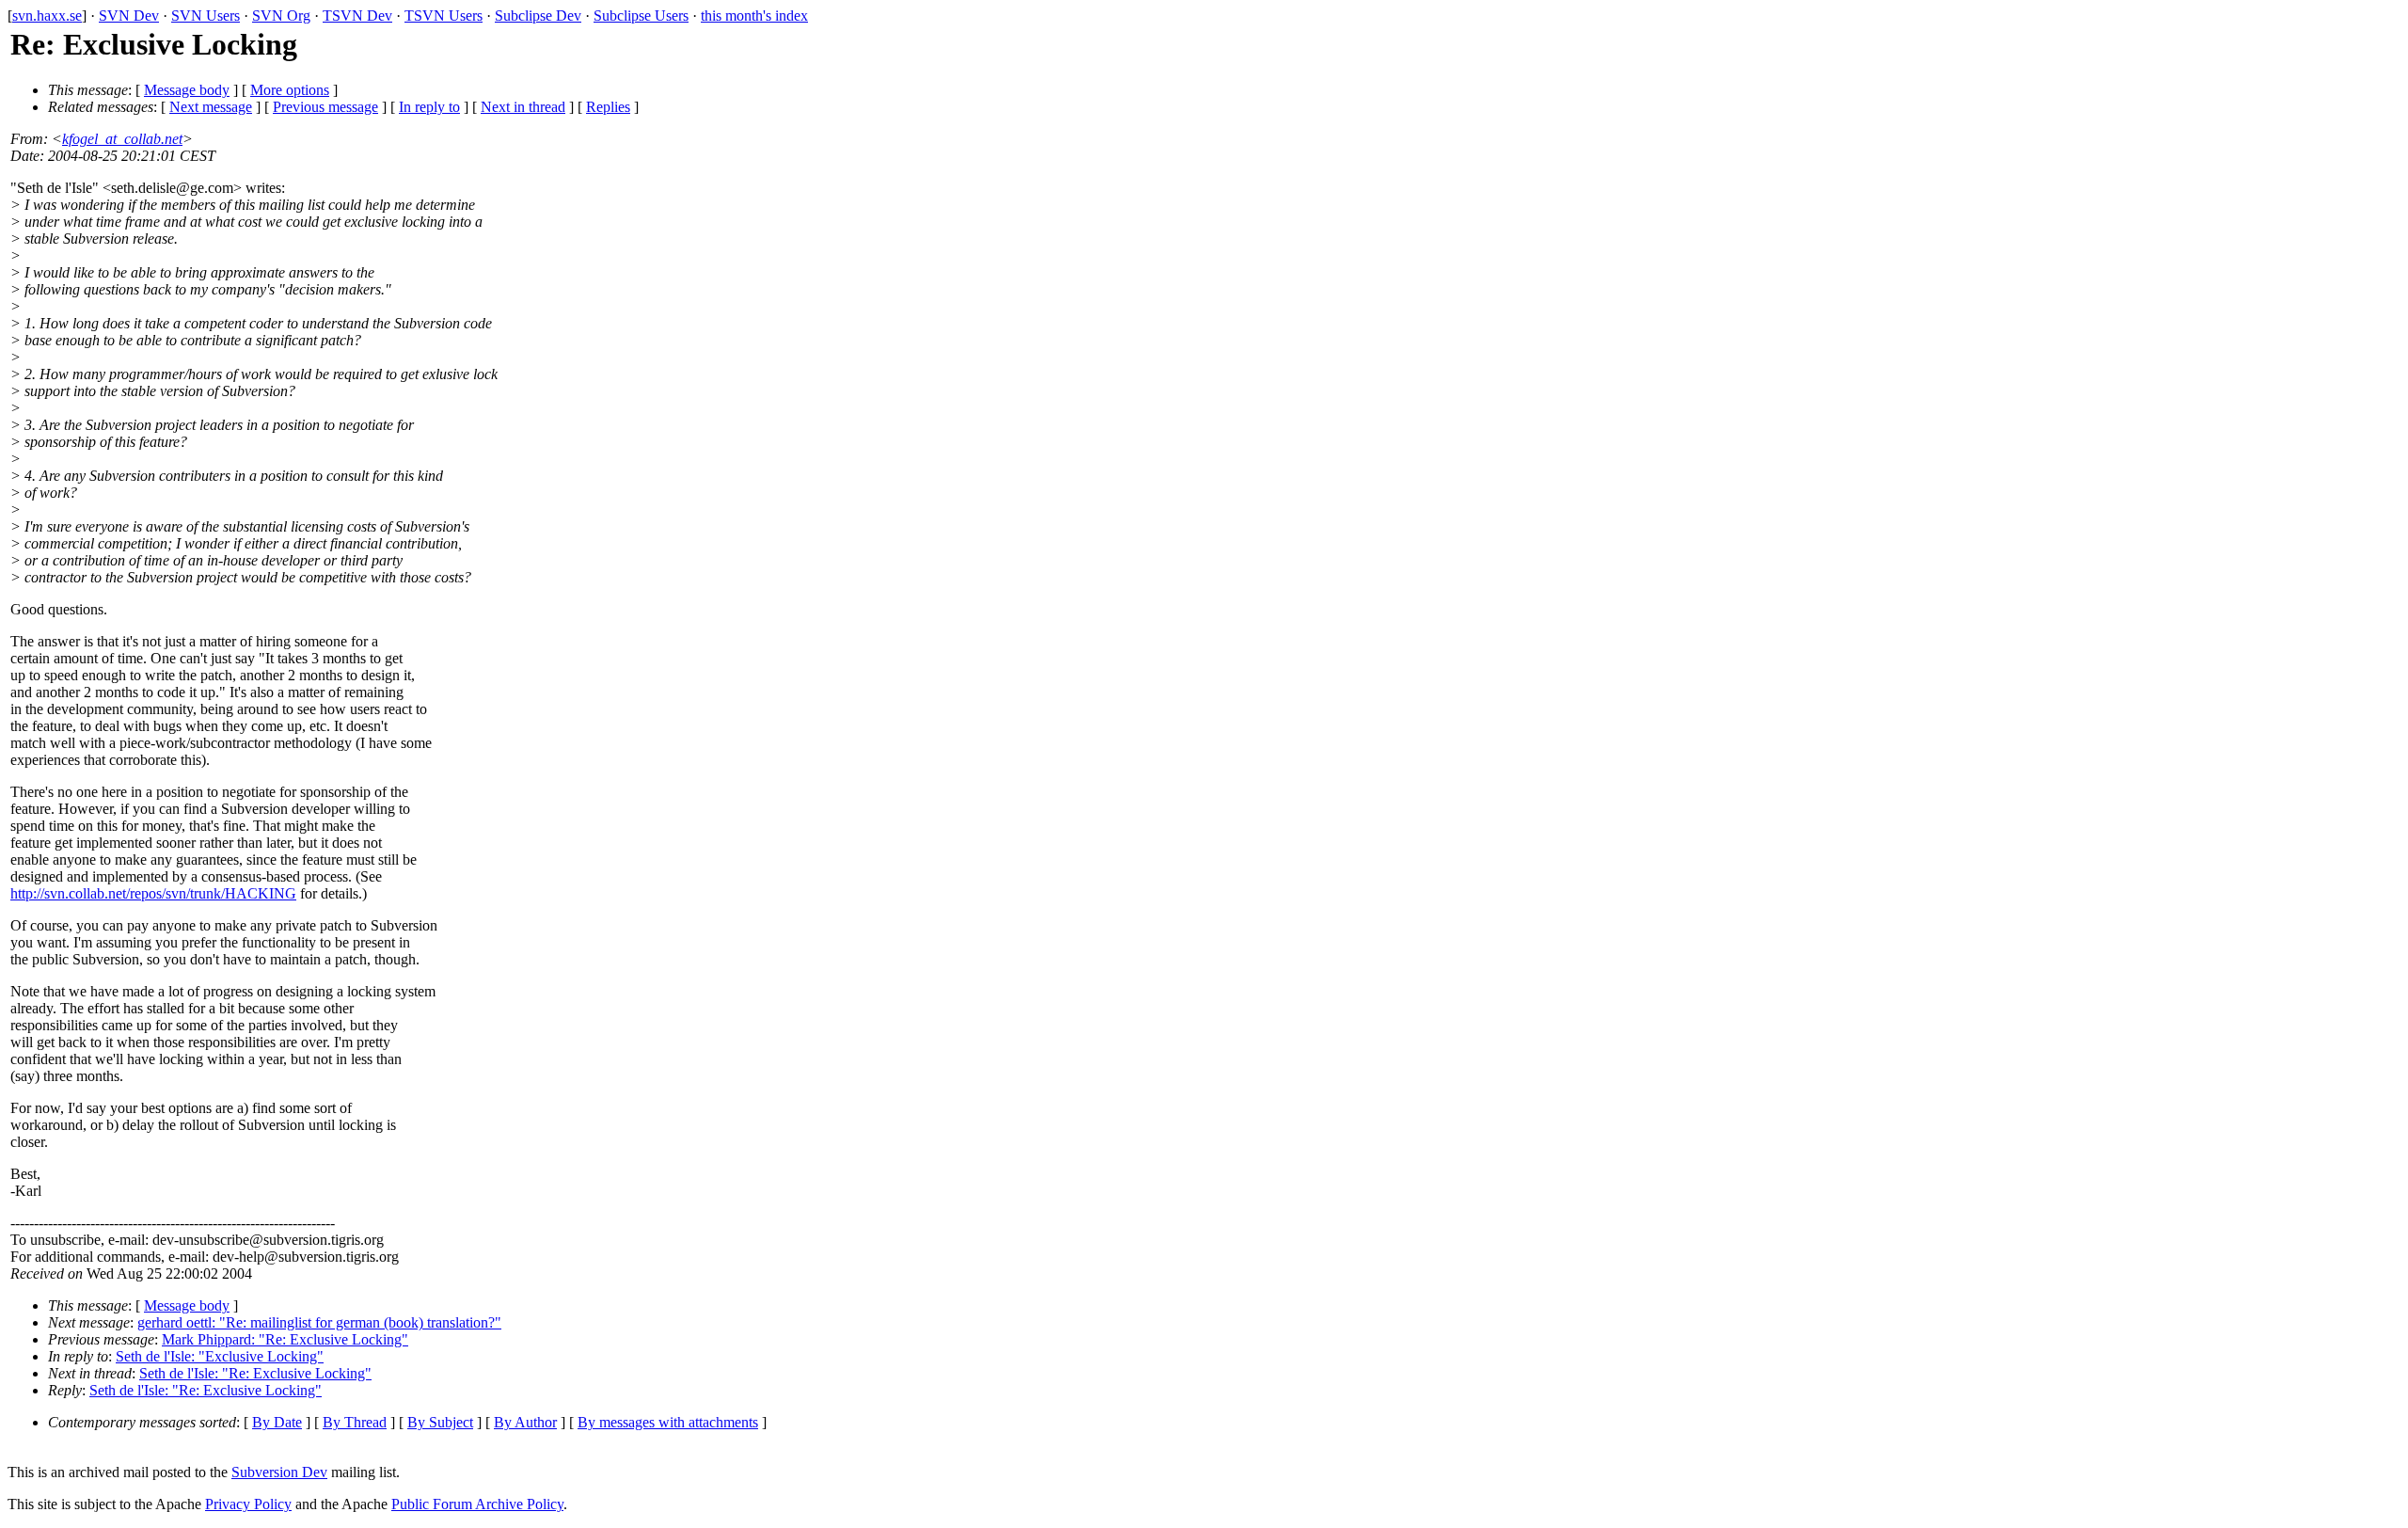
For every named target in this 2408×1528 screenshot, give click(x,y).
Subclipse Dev (538, 16)
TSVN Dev (357, 16)
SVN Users (206, 16)
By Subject (440, 1422)
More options (290, 90)
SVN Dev (129, 16)
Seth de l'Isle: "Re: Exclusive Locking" (255, 1373)
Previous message (325, 107)
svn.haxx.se (47, 16)
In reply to (429, 107)
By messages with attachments (668, 1422)
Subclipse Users (641, 16)
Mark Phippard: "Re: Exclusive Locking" (285, 1339)
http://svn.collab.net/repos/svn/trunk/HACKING (153, 893)
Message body (187, 90)
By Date (277, 1422)
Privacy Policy (248, 1504)
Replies (608, 107)
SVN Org (281, 16)
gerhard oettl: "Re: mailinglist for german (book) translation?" (319, 1322)
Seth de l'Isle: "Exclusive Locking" (220, 1356)
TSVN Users (444, 16)
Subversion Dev (279, 1472)
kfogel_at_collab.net (122, 139)
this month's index (754, 16)
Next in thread (523, 107)
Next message (211, 107)
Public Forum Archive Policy (477, 1504)
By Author (525, 1422)
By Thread (355, 1422)
